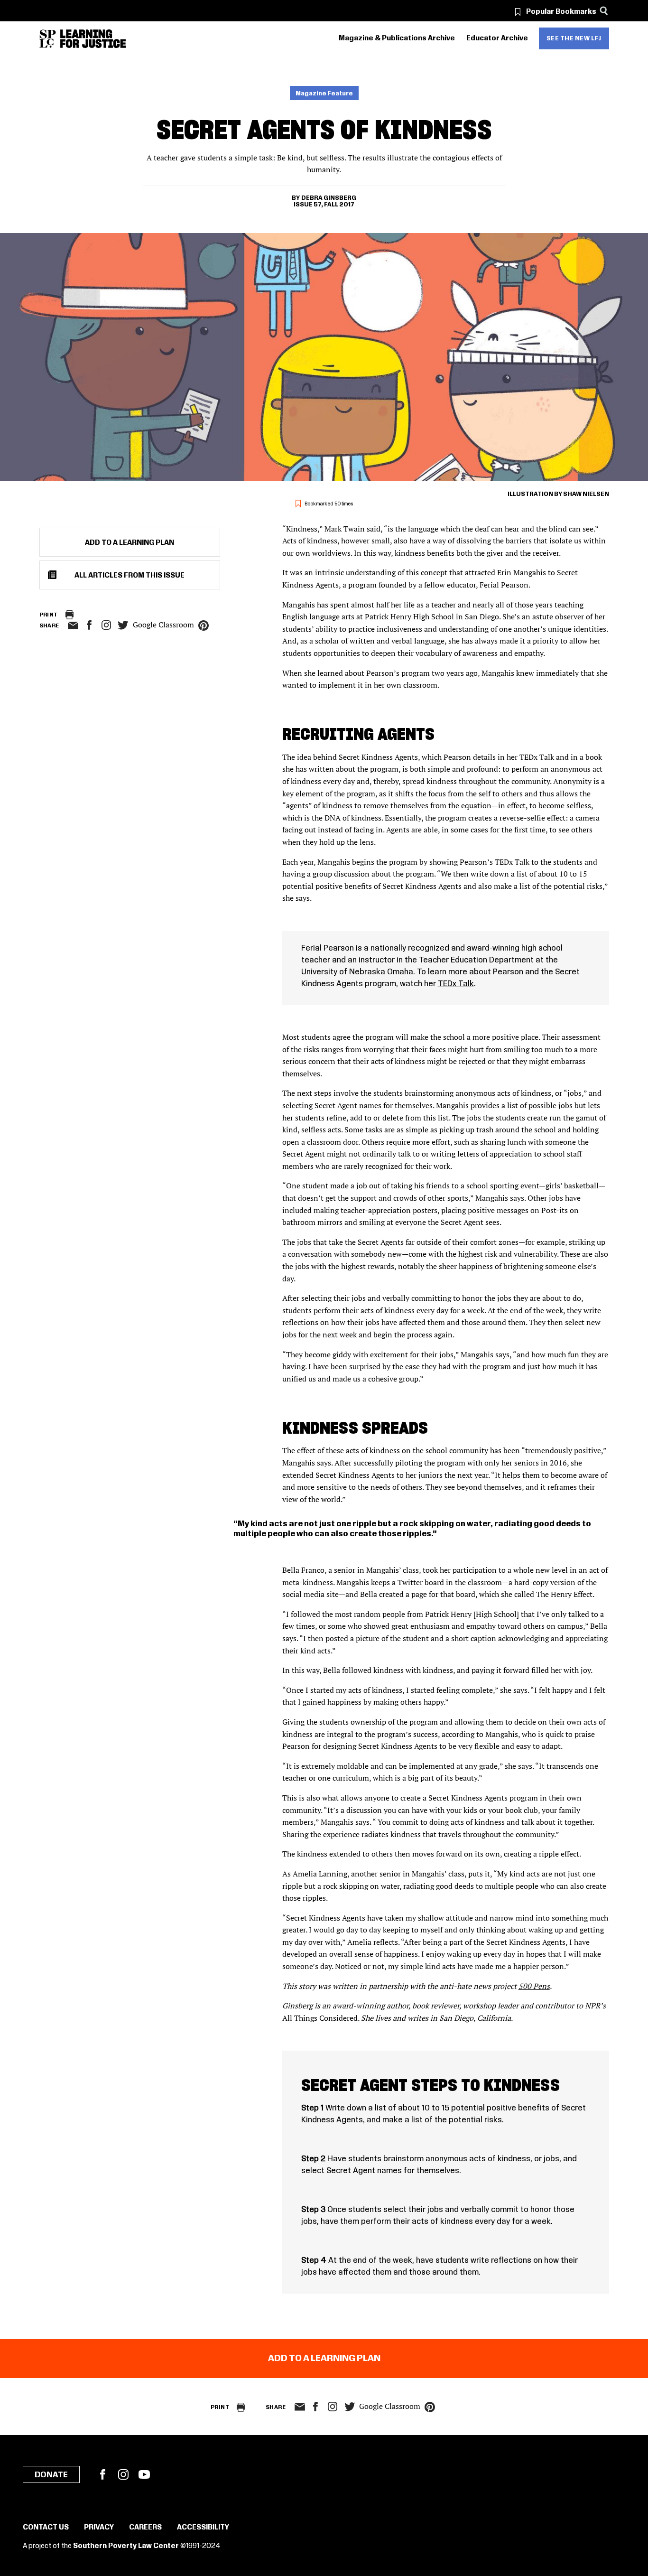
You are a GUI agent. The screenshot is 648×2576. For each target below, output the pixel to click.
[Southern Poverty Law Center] (48, 39)
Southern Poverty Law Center (126, 2546)
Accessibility (203, 2528)
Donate (51, 2475)
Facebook (102, 2474)
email (73, 625)
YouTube (144, 2474)
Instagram (106, 625)
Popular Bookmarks (561, 12)
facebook (89, 625)
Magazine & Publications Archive (397, 38)
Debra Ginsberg (329, 198)
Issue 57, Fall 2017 (324, 205)
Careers (145, 2528)
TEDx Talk (456, 984)
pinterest (204, 625)
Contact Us (46, 2528)
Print (49, 615)
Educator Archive (497, 38)
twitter (123, 625)
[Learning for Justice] (93, 39)
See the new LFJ (574, 38)
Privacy (99, 2528)
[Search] (604, 11)
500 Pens (534, 1986)
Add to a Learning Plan (130, 543)
